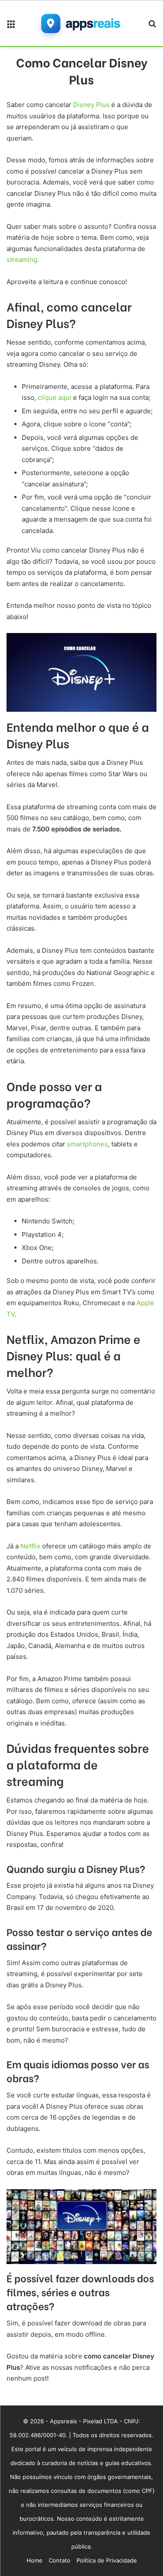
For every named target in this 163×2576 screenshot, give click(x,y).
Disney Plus (91, 105)
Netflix (30, 1546)
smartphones (87, 1144)
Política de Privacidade (107, 2560)
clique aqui (55, 397)
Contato (60, 2560)
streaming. (23, 260)
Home (35, 2560)
